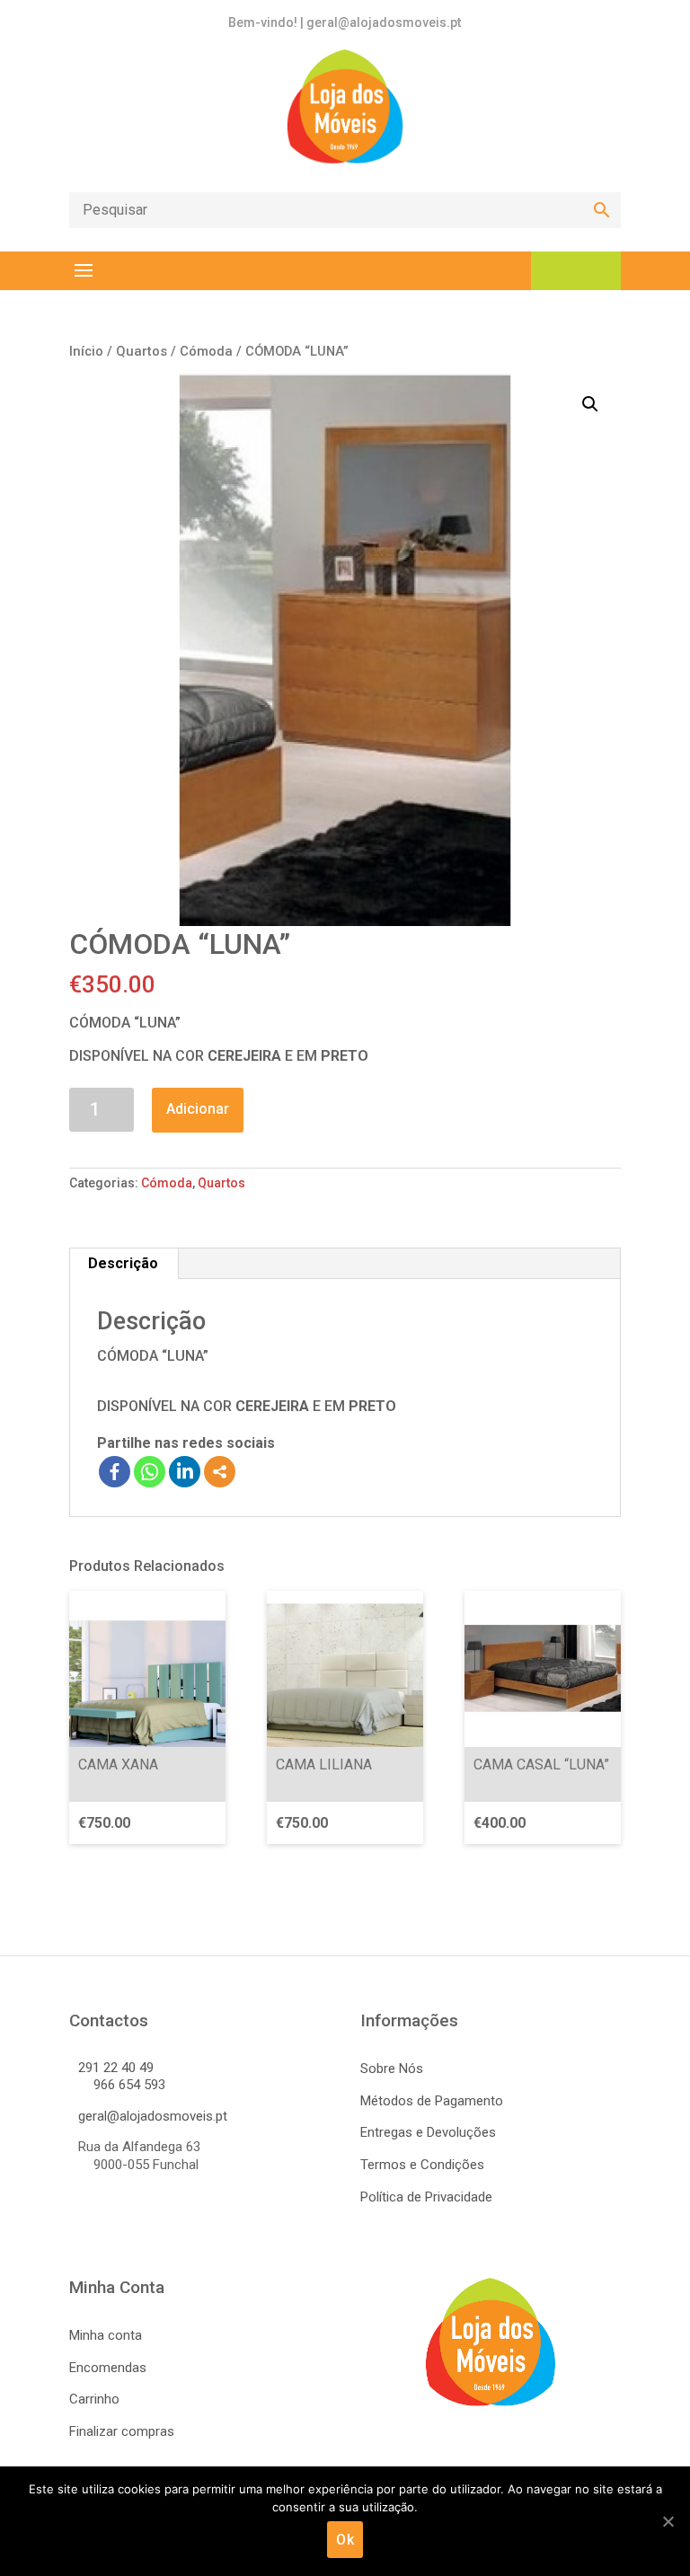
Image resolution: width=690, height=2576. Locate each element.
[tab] (124, 1264)
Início (86, 351)
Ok (345, 2540)
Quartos (142, 351)
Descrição (123, 1263)
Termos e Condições (422, 2165)
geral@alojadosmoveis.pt (153, 2116)
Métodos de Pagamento (432, 2101)
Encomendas (108, 2368)
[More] (220, 1472)
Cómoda (206, 351)
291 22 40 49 (116, 2068)
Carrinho (94, 2399)
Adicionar (198, 1109)
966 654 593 (129, 2085)
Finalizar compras (122, 2431)
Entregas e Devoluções (428, 2132)
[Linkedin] (185, 1472)
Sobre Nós (392, 2069)
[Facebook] (115, 1472)
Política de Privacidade (426, 2197)
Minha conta (106, 2335)
